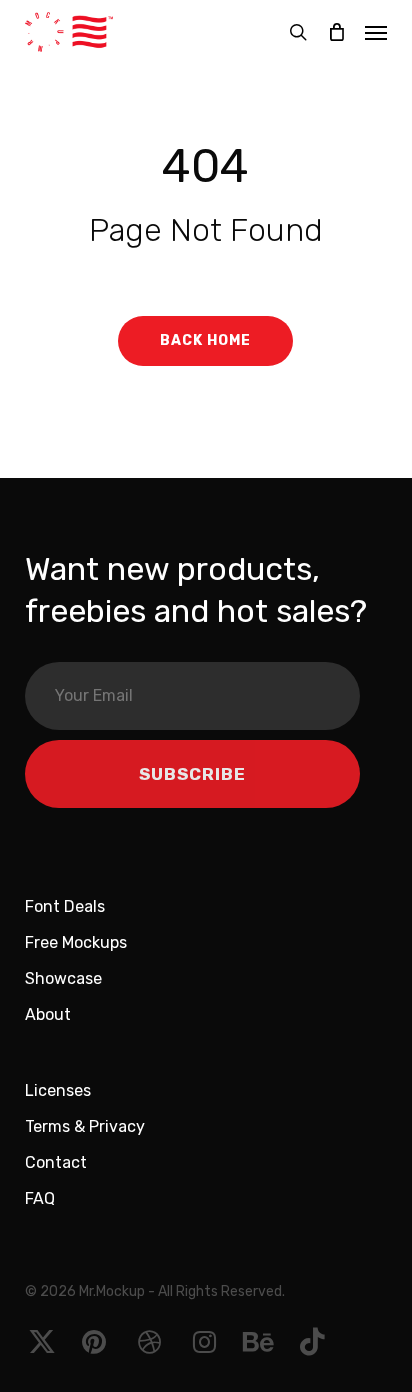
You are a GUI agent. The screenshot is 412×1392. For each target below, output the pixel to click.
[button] (376, 32)
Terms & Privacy (85, 1126)
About (48, 1014)
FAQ (40, 1198)
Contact (56, 1162)
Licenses (58, 1090)
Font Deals (65, 906)
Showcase (63, 978)
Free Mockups (76, 942)
